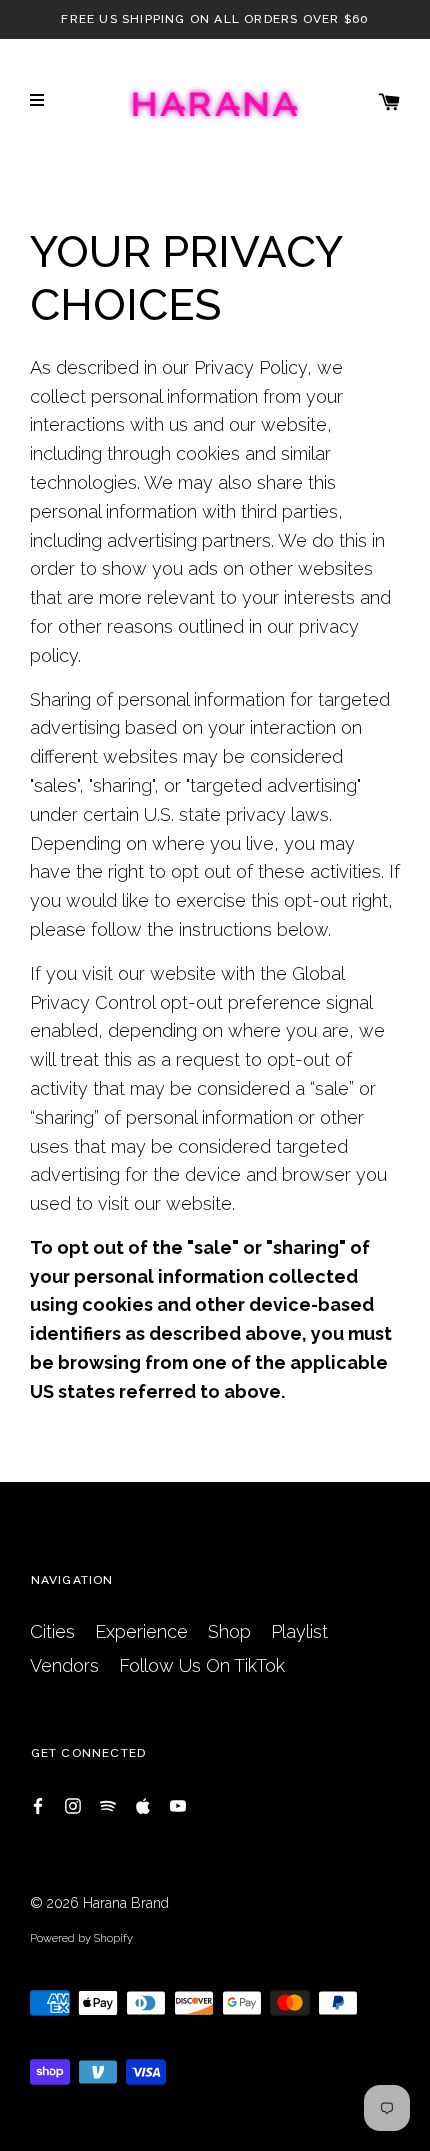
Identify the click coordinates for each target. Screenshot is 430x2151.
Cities (52, 1631)
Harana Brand (126, 1903)
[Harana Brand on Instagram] (73, 1804)
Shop (229, 1631)
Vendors (64, 1665)
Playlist (299, 1631)
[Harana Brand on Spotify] (108, 1804)
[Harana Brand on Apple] (143, 1804)
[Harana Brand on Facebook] (38, 1804)
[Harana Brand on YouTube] (178, 1804)
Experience (141, 1631)
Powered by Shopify (81, 1938)
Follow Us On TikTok (202, 1665)
